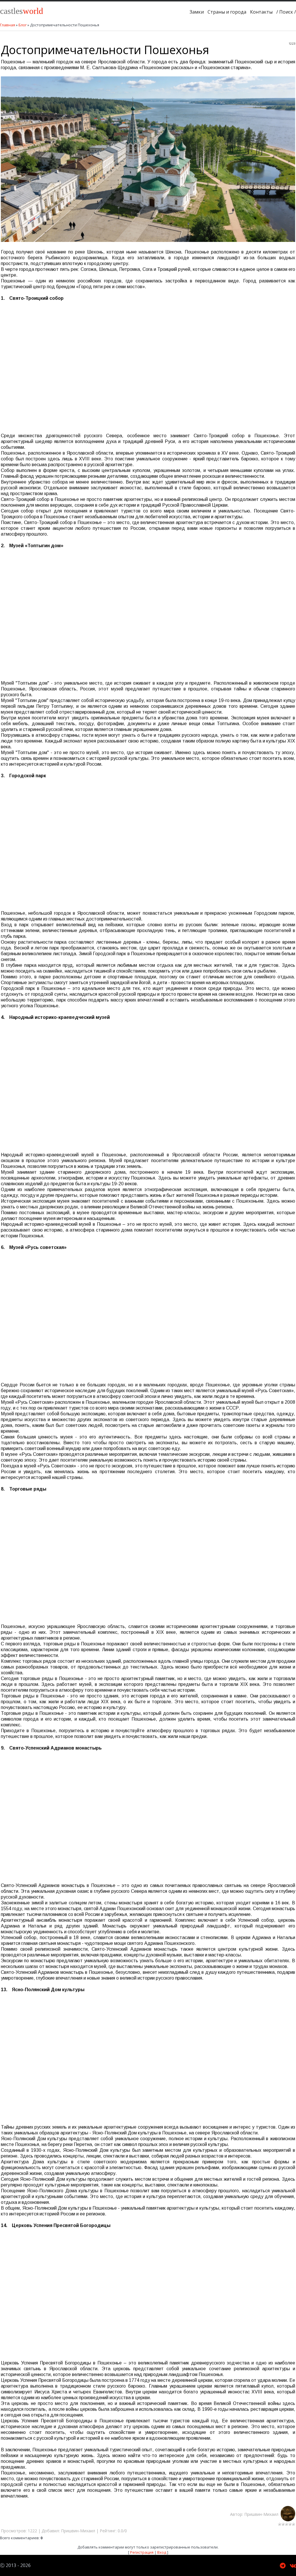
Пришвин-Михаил (262, 2514)
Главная (8, 25)
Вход (162, 2552)
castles (22, 11)
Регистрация (142, 2552)
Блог (23, 25)
